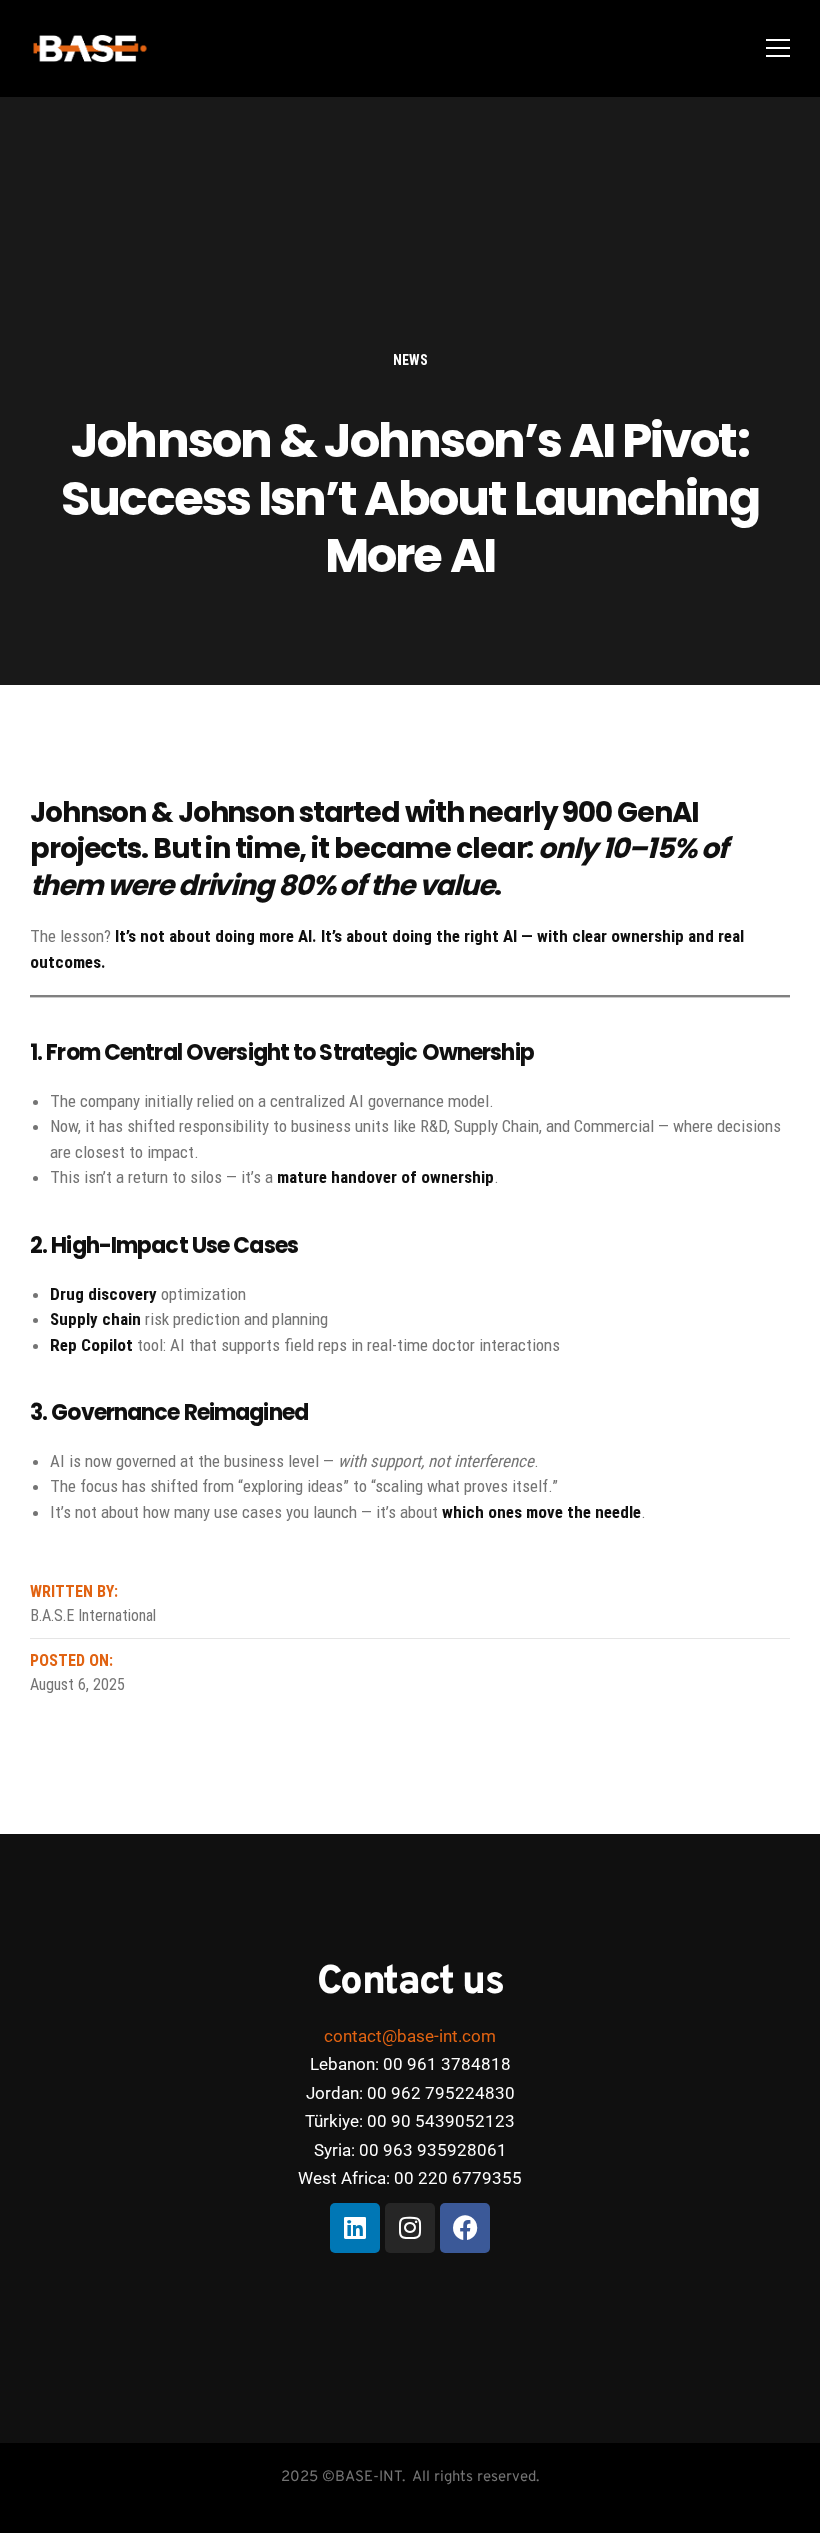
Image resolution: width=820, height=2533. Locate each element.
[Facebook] (465, 2228)
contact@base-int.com (410, 2036)
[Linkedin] (355, 2228)
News (410, 360)
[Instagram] (410, 2228)
